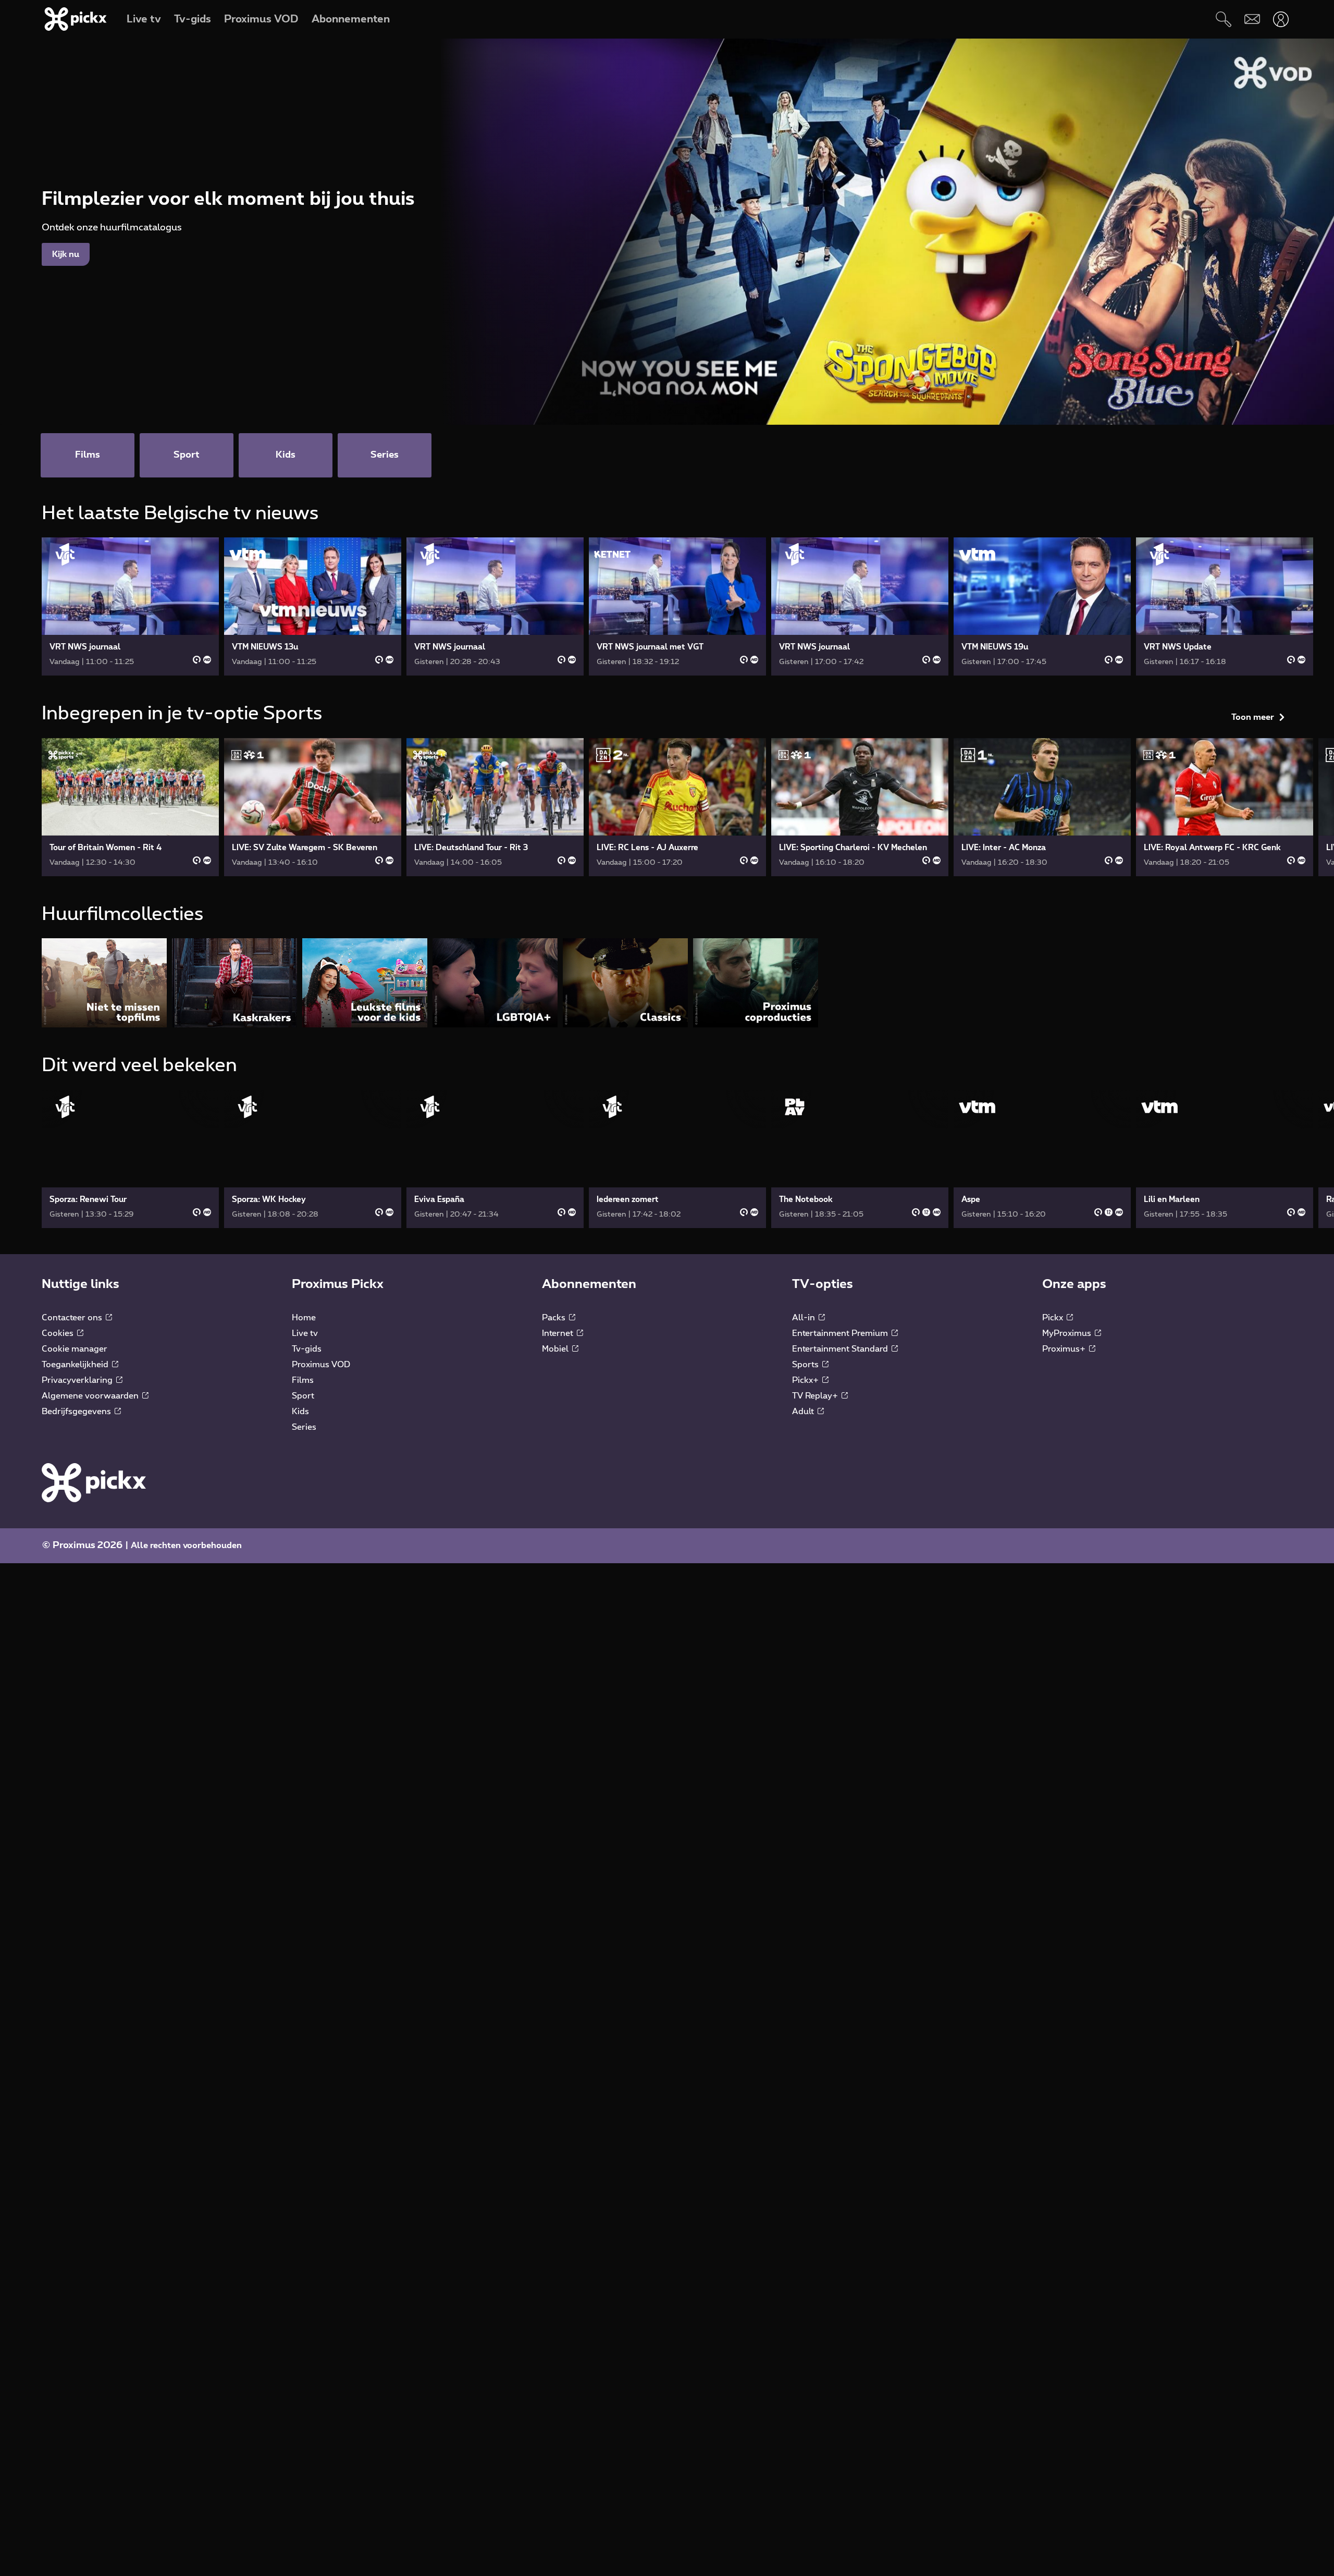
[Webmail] (1252, 19)
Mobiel (556, 1549)
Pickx (1054, 1518)
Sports (806, 1565)
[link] (130, 606)
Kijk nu (66, 254)
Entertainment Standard (841, 1549)
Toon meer (1253, 517)
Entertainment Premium (841, 1534)
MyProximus (1068, 1534)
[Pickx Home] (94, 1683)
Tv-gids (307, 1549)
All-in (805, 1518)
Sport (303, 1596)
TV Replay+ (816, 1596)
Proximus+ (1065, 1549)
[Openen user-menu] (1281, 19)
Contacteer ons (73, 1518)
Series (304, 1627)
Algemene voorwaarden (91, 1596)
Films (303, 1580)
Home (304, 1518)
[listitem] (104, 1183)
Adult (804, 1612)
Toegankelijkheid (76, 1565)
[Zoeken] (1223, 19)
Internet (559, 1534)
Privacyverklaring (78, 1580)
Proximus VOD (321, 1565)
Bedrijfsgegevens (77, 1612)
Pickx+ (806, 1580)
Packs (555, 1518)
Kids (300, 1612)
